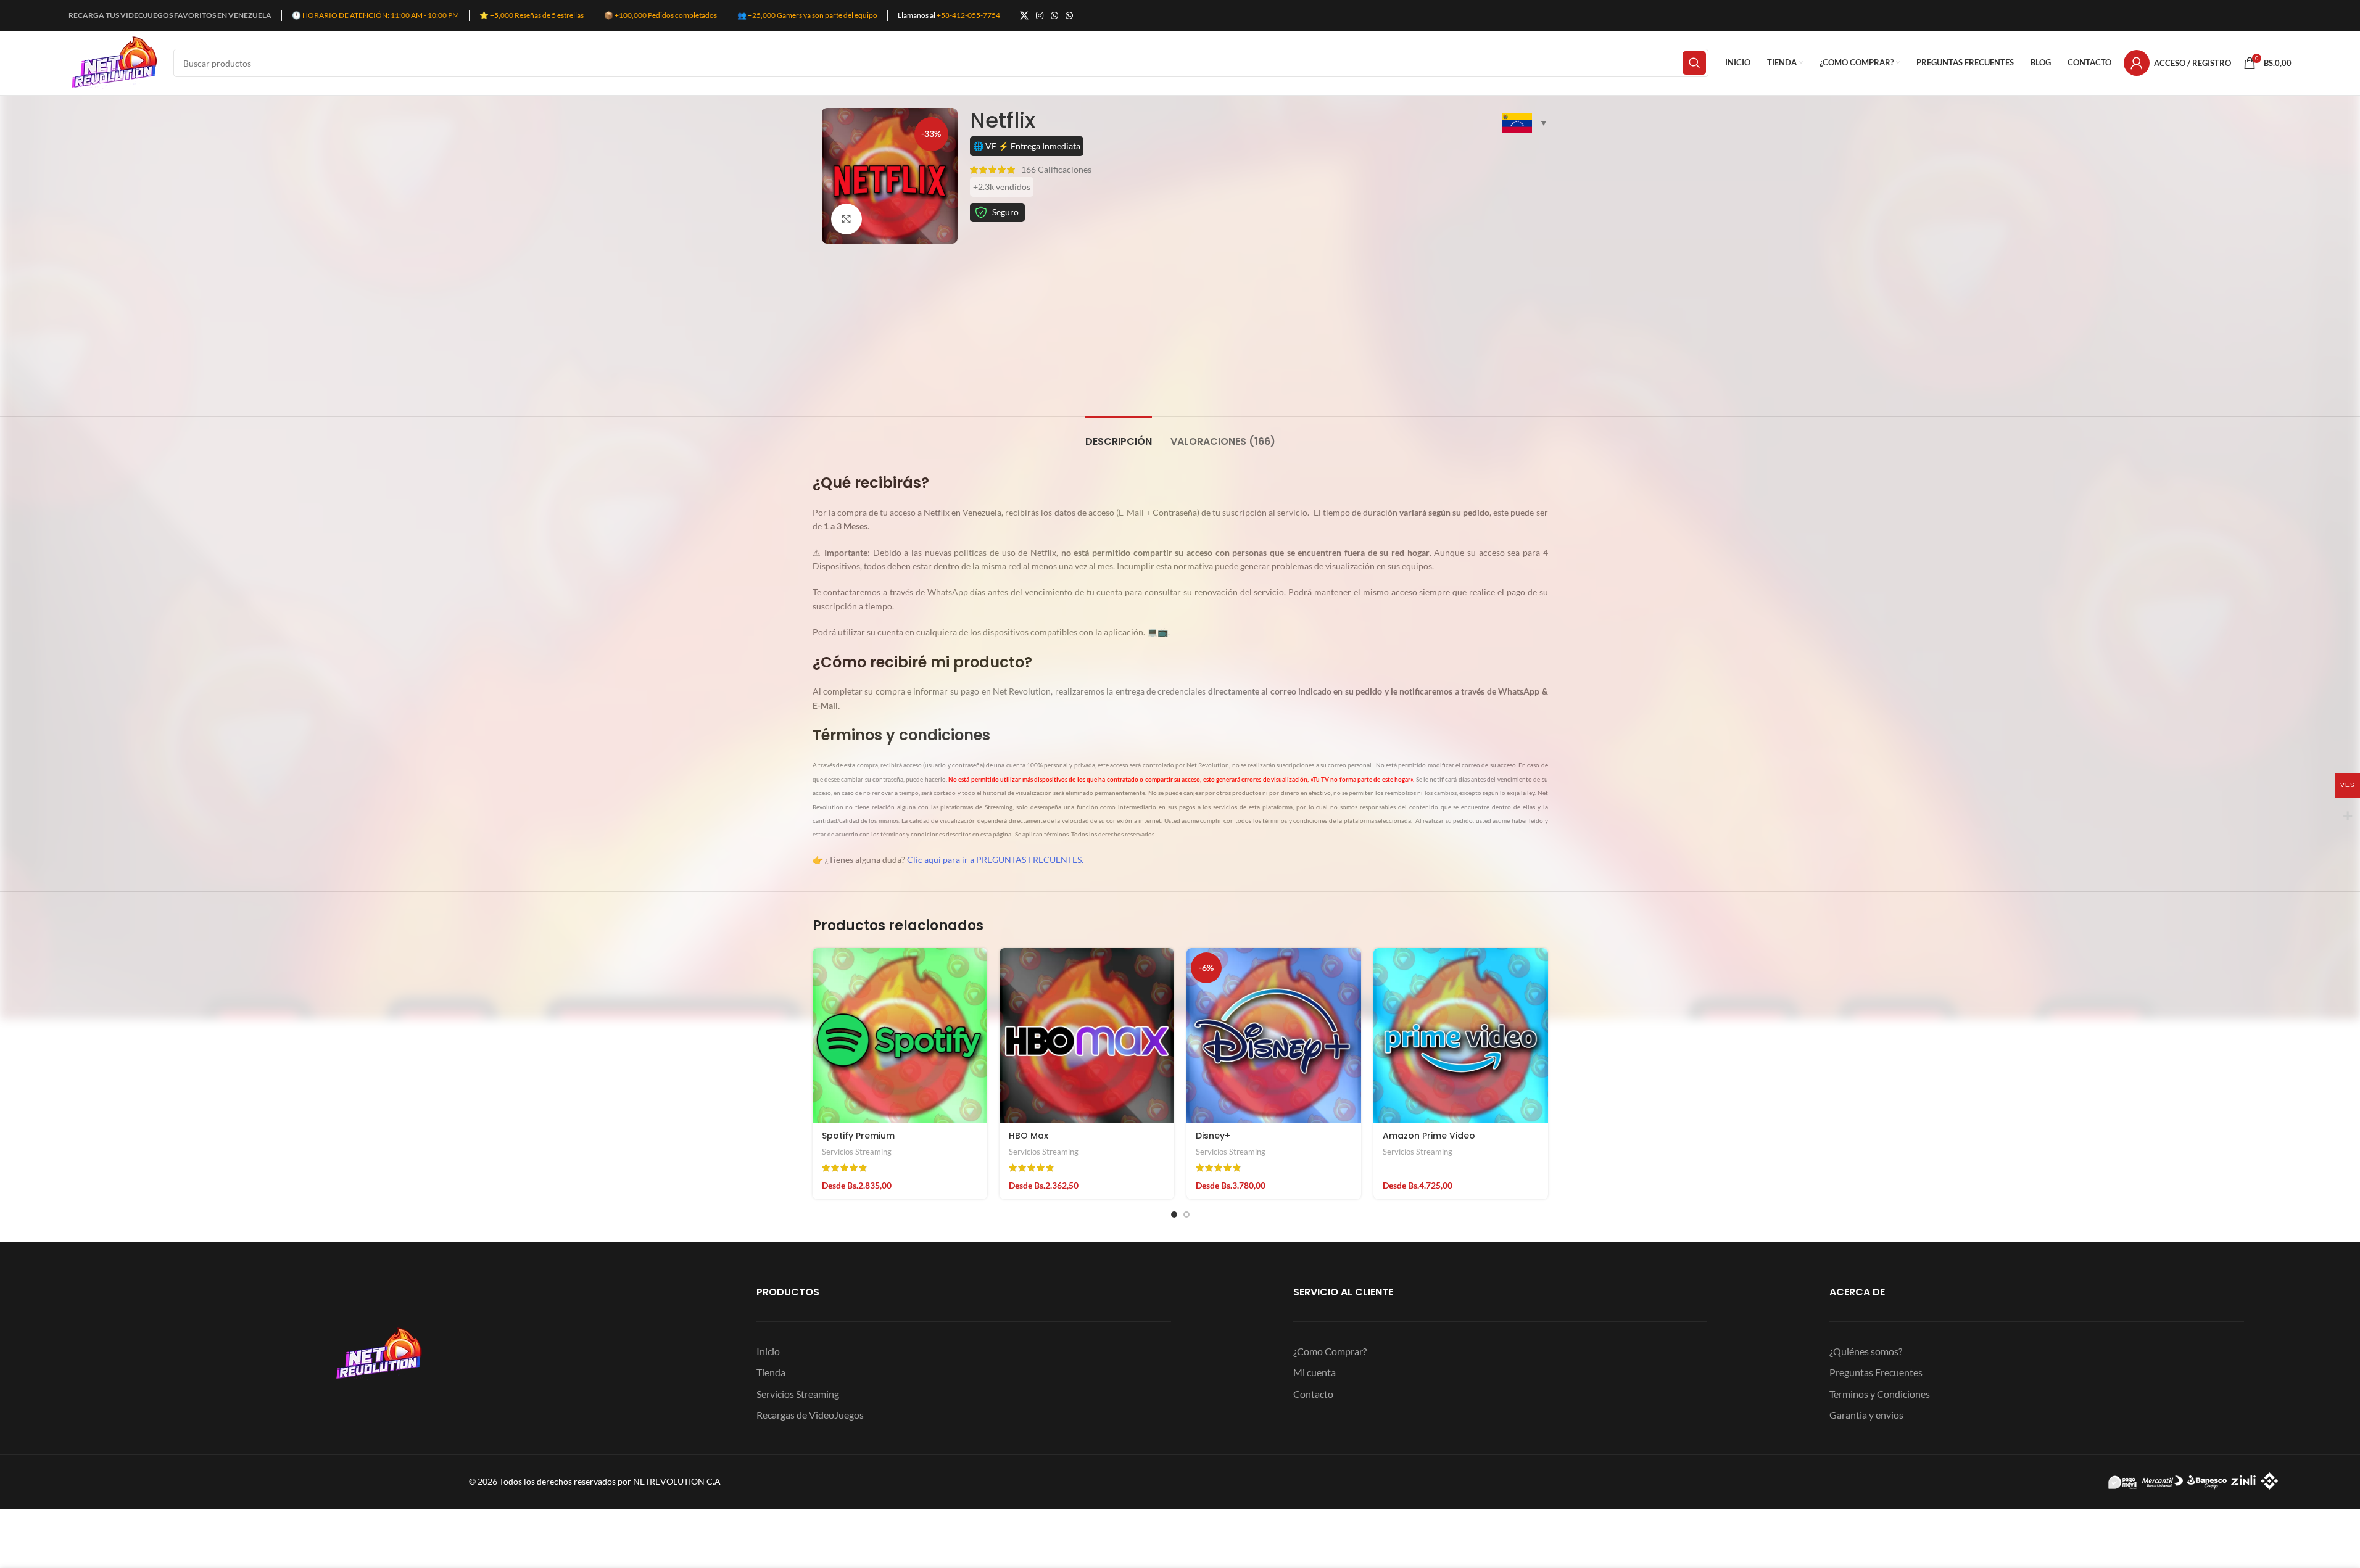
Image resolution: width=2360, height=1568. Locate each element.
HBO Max (1029, 1136)
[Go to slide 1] (1174, 1215)
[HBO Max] (1087, 1035)
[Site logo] (115, 62)
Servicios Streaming (857, 1152)
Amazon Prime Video (1429, 1136)
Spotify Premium (858, 1136)
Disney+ (1213, 1136)
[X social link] (1024, 16)
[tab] (1119, 435)
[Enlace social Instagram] (1040, 16)
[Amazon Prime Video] (1461, 1035)
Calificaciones (1056, 169)
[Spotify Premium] (900, 1035)
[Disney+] (1274, 1035)
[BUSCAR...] (1694, 63)
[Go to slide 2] (1186, 1215)
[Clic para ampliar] (847, 219)
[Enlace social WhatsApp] (1054, 16)
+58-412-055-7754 (968, 15)
